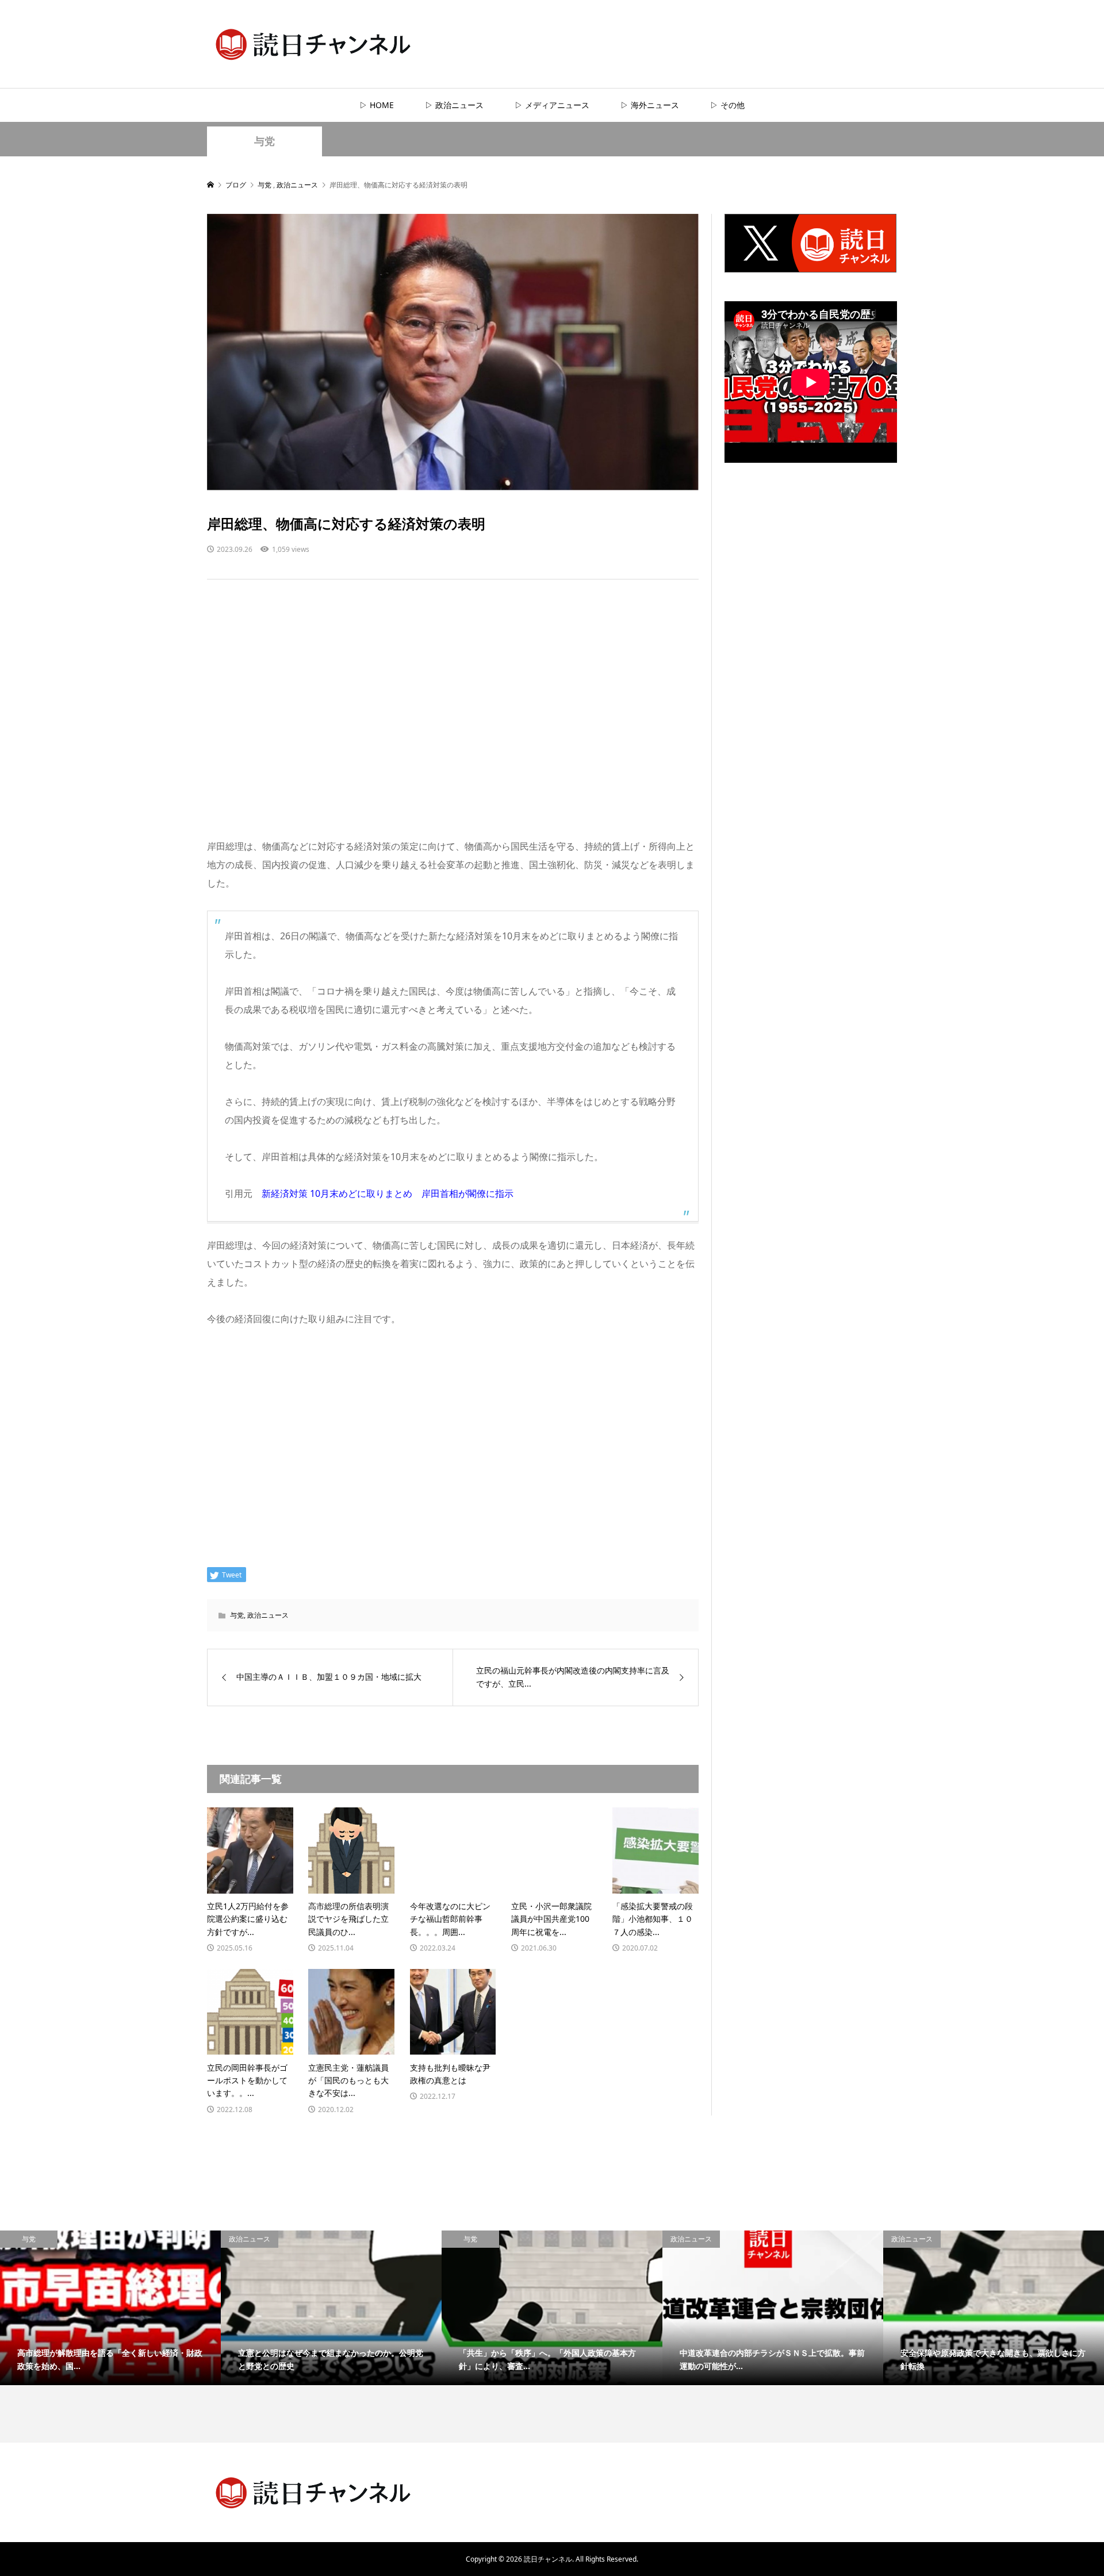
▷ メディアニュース (552, 105)
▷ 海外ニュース (650, 105)
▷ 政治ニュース (454, 105)
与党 (264, 141)
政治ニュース (268, 1615)
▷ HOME (377, 105)
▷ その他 (727, 105)
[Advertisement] (453, 720)
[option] (110, 2308)
